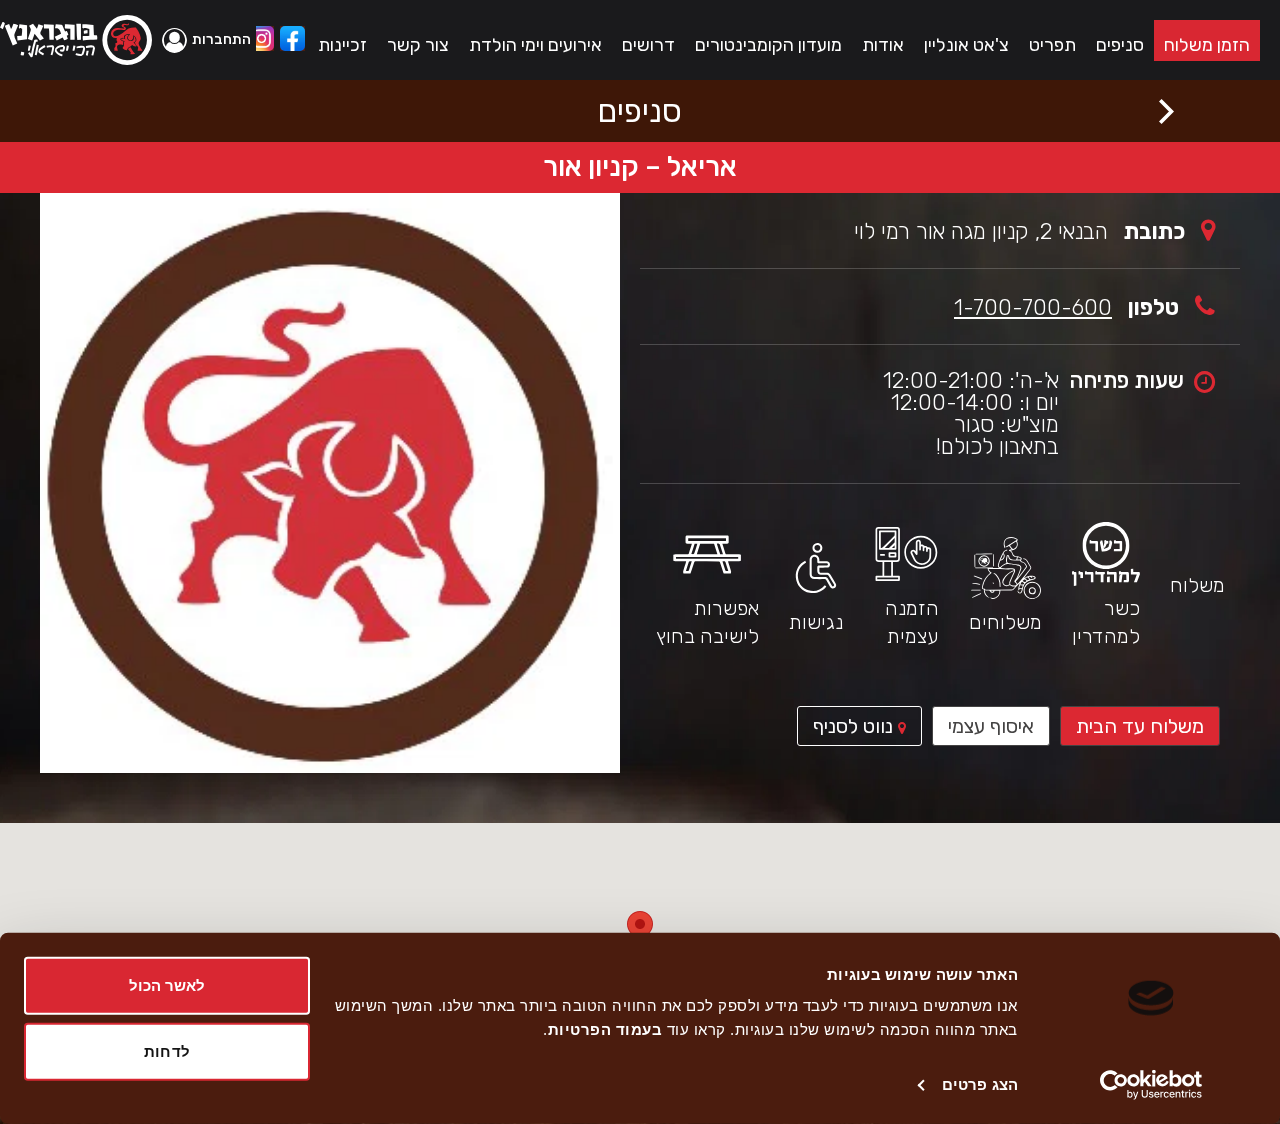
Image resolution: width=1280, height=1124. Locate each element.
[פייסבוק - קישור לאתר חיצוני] (292, 41)
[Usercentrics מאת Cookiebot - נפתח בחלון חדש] (1151, 1085)
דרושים (648, 45)
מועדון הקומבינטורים (768, 45)
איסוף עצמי (991, 726)
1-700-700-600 (1033, 307)
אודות (883, 45)
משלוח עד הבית (1140, 726)
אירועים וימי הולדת (535, 45)
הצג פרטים (980, 1084)
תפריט (1052, 45)
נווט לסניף (847, 730)
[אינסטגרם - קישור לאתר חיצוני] (261, 41)
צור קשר (418, 45)
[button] (209, 40)
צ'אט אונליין (966, 45)
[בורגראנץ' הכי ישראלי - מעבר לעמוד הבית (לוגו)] (76, 40)
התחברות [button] (221, 39)
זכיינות (342, 45)
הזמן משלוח (1207, 45)
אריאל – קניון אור (640, 166)
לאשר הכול (167, 985)
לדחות (167, 1050)
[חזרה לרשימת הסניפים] (1166, 111)
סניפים (1120, 45)
